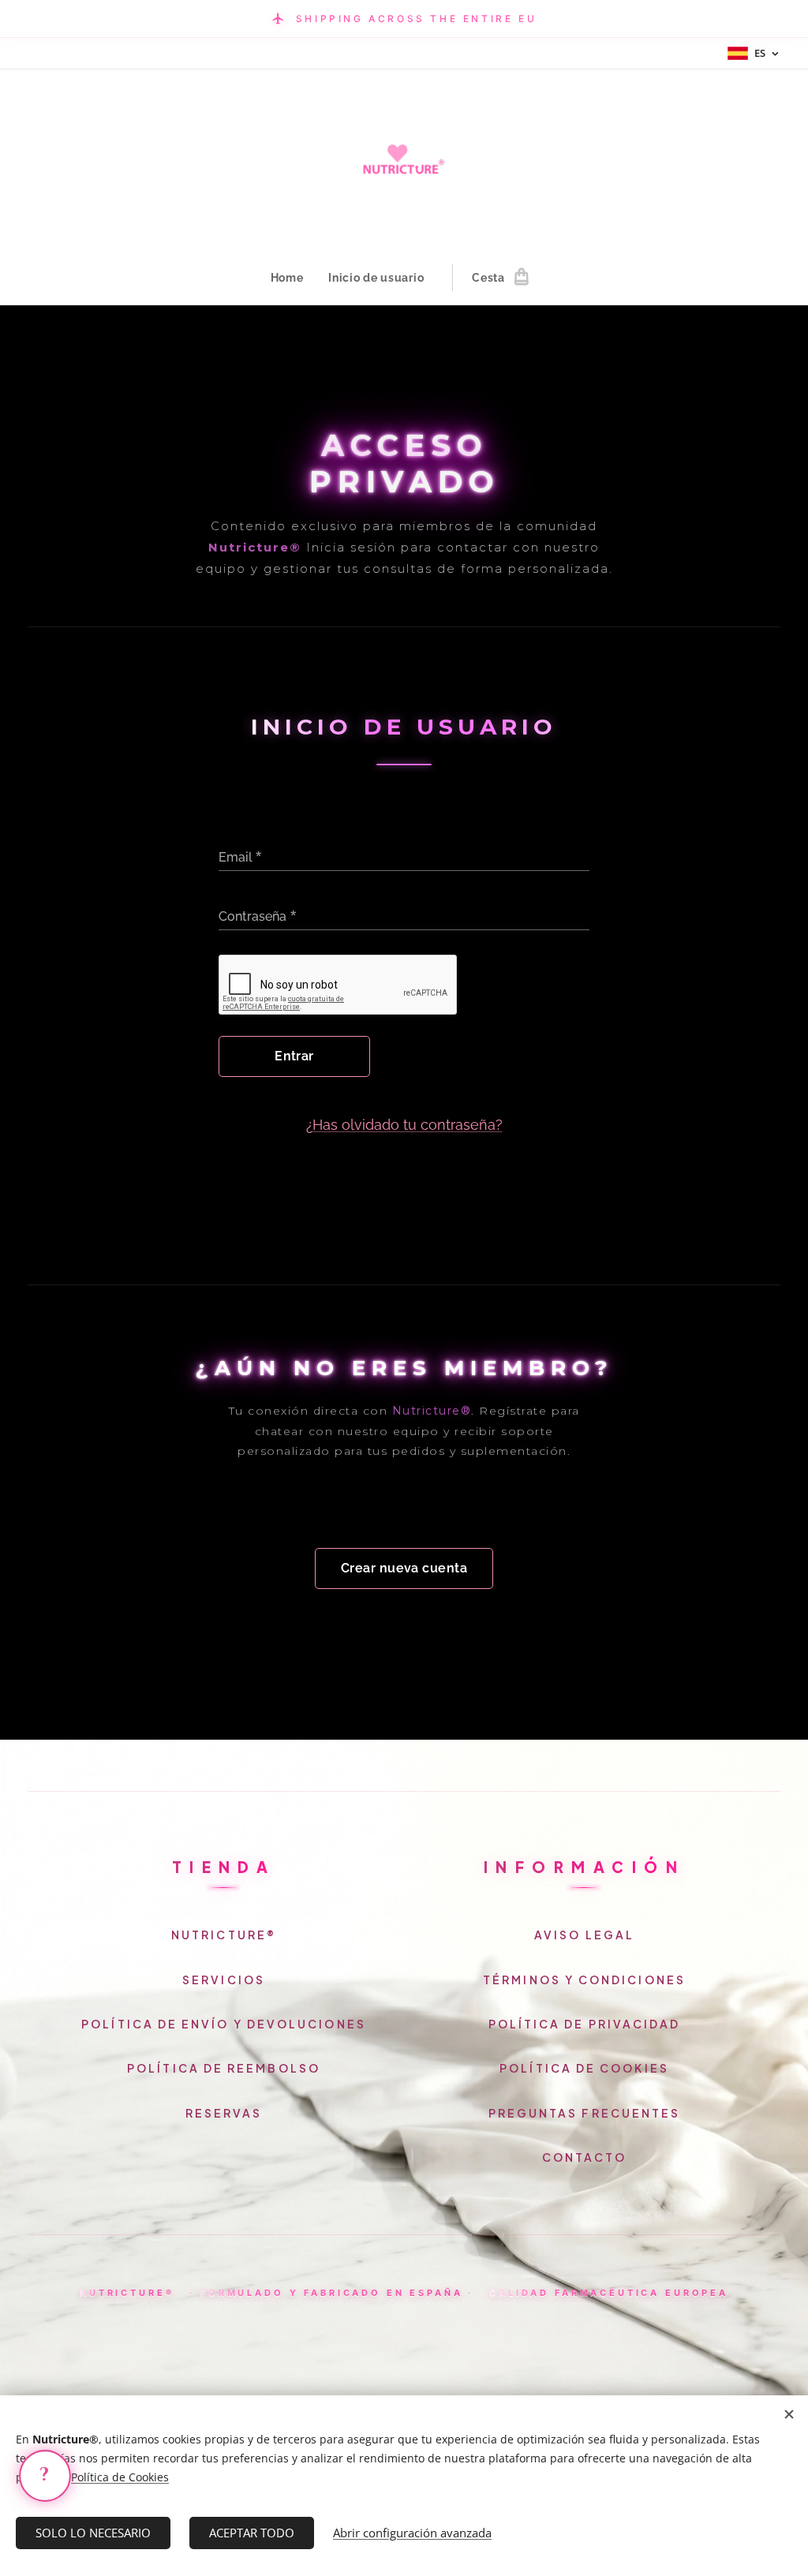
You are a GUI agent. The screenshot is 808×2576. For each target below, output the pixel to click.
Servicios (224, 1980)
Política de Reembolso (224, 2068)
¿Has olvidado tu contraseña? (404, 1125)
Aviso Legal (584, 1935)
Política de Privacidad (585, 2024)
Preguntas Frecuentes (585, 2113)
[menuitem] (294, 278)
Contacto (585, 2157)
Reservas (224, 2113)
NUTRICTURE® (224, 1935)
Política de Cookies (584, 2068)
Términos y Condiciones (584, 1980)
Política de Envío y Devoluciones (224, 2024)
